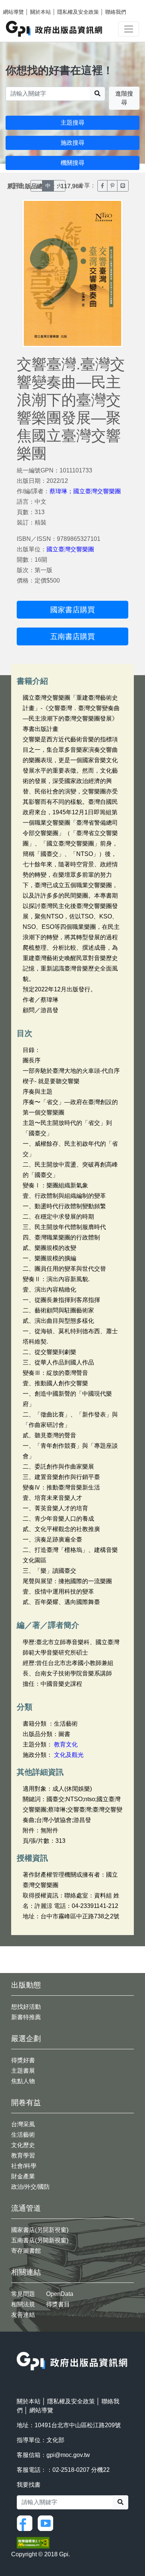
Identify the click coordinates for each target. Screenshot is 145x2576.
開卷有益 (26, 2102)
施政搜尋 (72, 143)
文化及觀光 (69, 1755)
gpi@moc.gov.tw (68, 2455)
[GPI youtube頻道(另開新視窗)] (47, 2523)
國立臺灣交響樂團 (70, 549)
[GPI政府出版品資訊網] (54, 29)
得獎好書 (23, 2060)
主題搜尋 (72, 123)
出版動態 (26, 1985)
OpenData (60, 2294)
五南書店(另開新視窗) (40, 2240)
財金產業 (23, 2176)
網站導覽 (13, 12)
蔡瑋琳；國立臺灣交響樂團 (85, 491)
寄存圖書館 (26, 2251)
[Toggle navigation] (129, 29)
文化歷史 (23, 2145)
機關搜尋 (72, 163)
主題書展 (23, 2071)
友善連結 (23, 2315)
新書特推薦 (26, 2017)
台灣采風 (23, 2124)
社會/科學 (24, 2166)
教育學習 (23, 2155)
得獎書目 (58, 2304)
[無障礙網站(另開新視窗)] (33, 2542)
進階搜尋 (124, 98)
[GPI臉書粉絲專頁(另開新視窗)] (26, 2523)
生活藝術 (23, 2135)
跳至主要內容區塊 (21, 4)
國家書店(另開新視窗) (40, 2230)
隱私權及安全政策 (78, 12)
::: (19, 2347)
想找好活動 (26, 2007)
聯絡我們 (116, 12)
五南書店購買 (72, 636)
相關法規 (23, 2304)
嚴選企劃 (26, 2038)
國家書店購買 (72, 610)
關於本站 (41, 12)
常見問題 (23, 2294)
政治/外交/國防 (30, 2187)
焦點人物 (23, 2081)
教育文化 (66, 1744)
